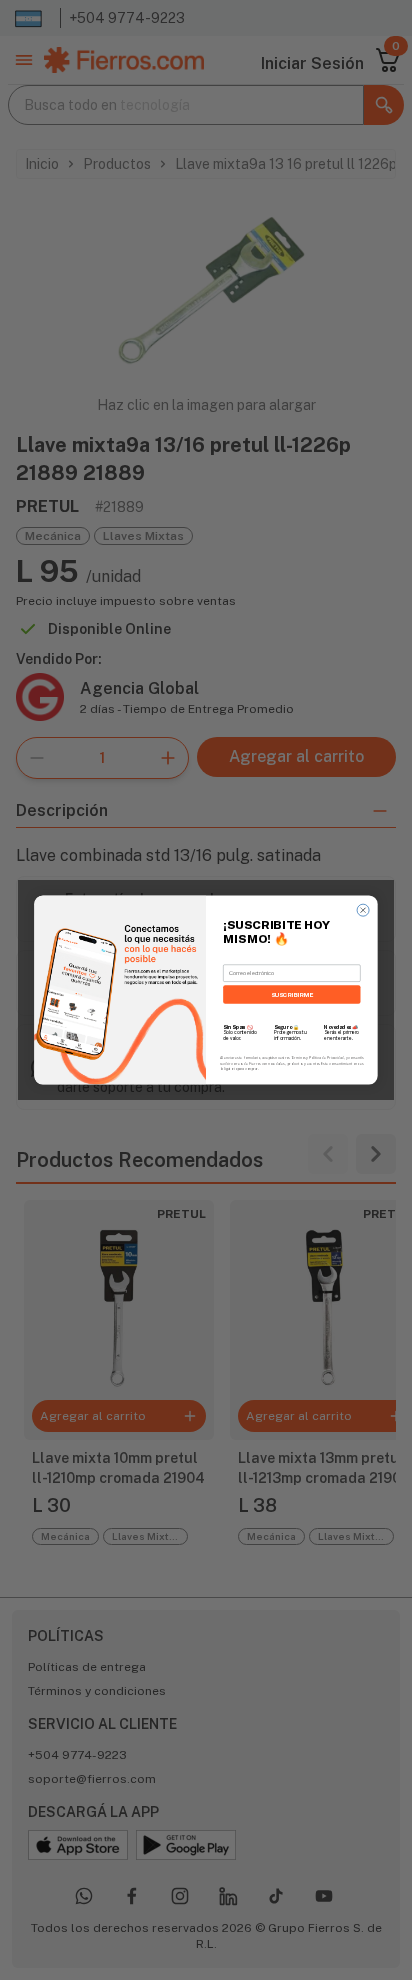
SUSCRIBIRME (292, 994)
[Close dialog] (363, 910)
